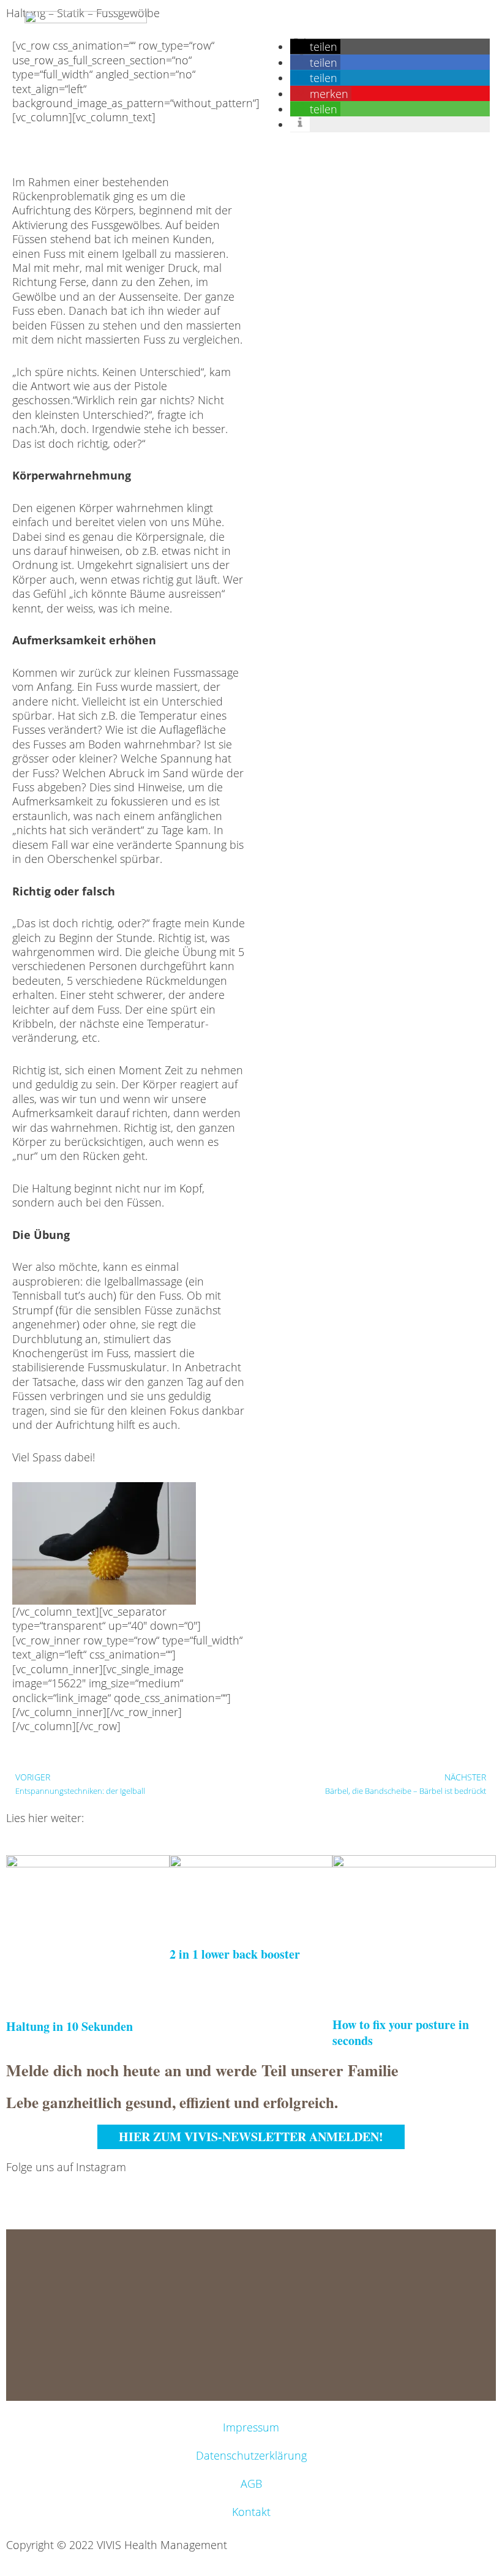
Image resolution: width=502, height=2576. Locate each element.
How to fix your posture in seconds (401, 2032)
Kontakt (251, 2512)
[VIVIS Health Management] (86, 31)
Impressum (251, 2427)
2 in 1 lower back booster (235, 1954)
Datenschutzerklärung (251, 2455)
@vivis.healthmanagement (71, 2191)
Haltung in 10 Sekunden (69, 2026)
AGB (251, 2484)
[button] (315, 78)
